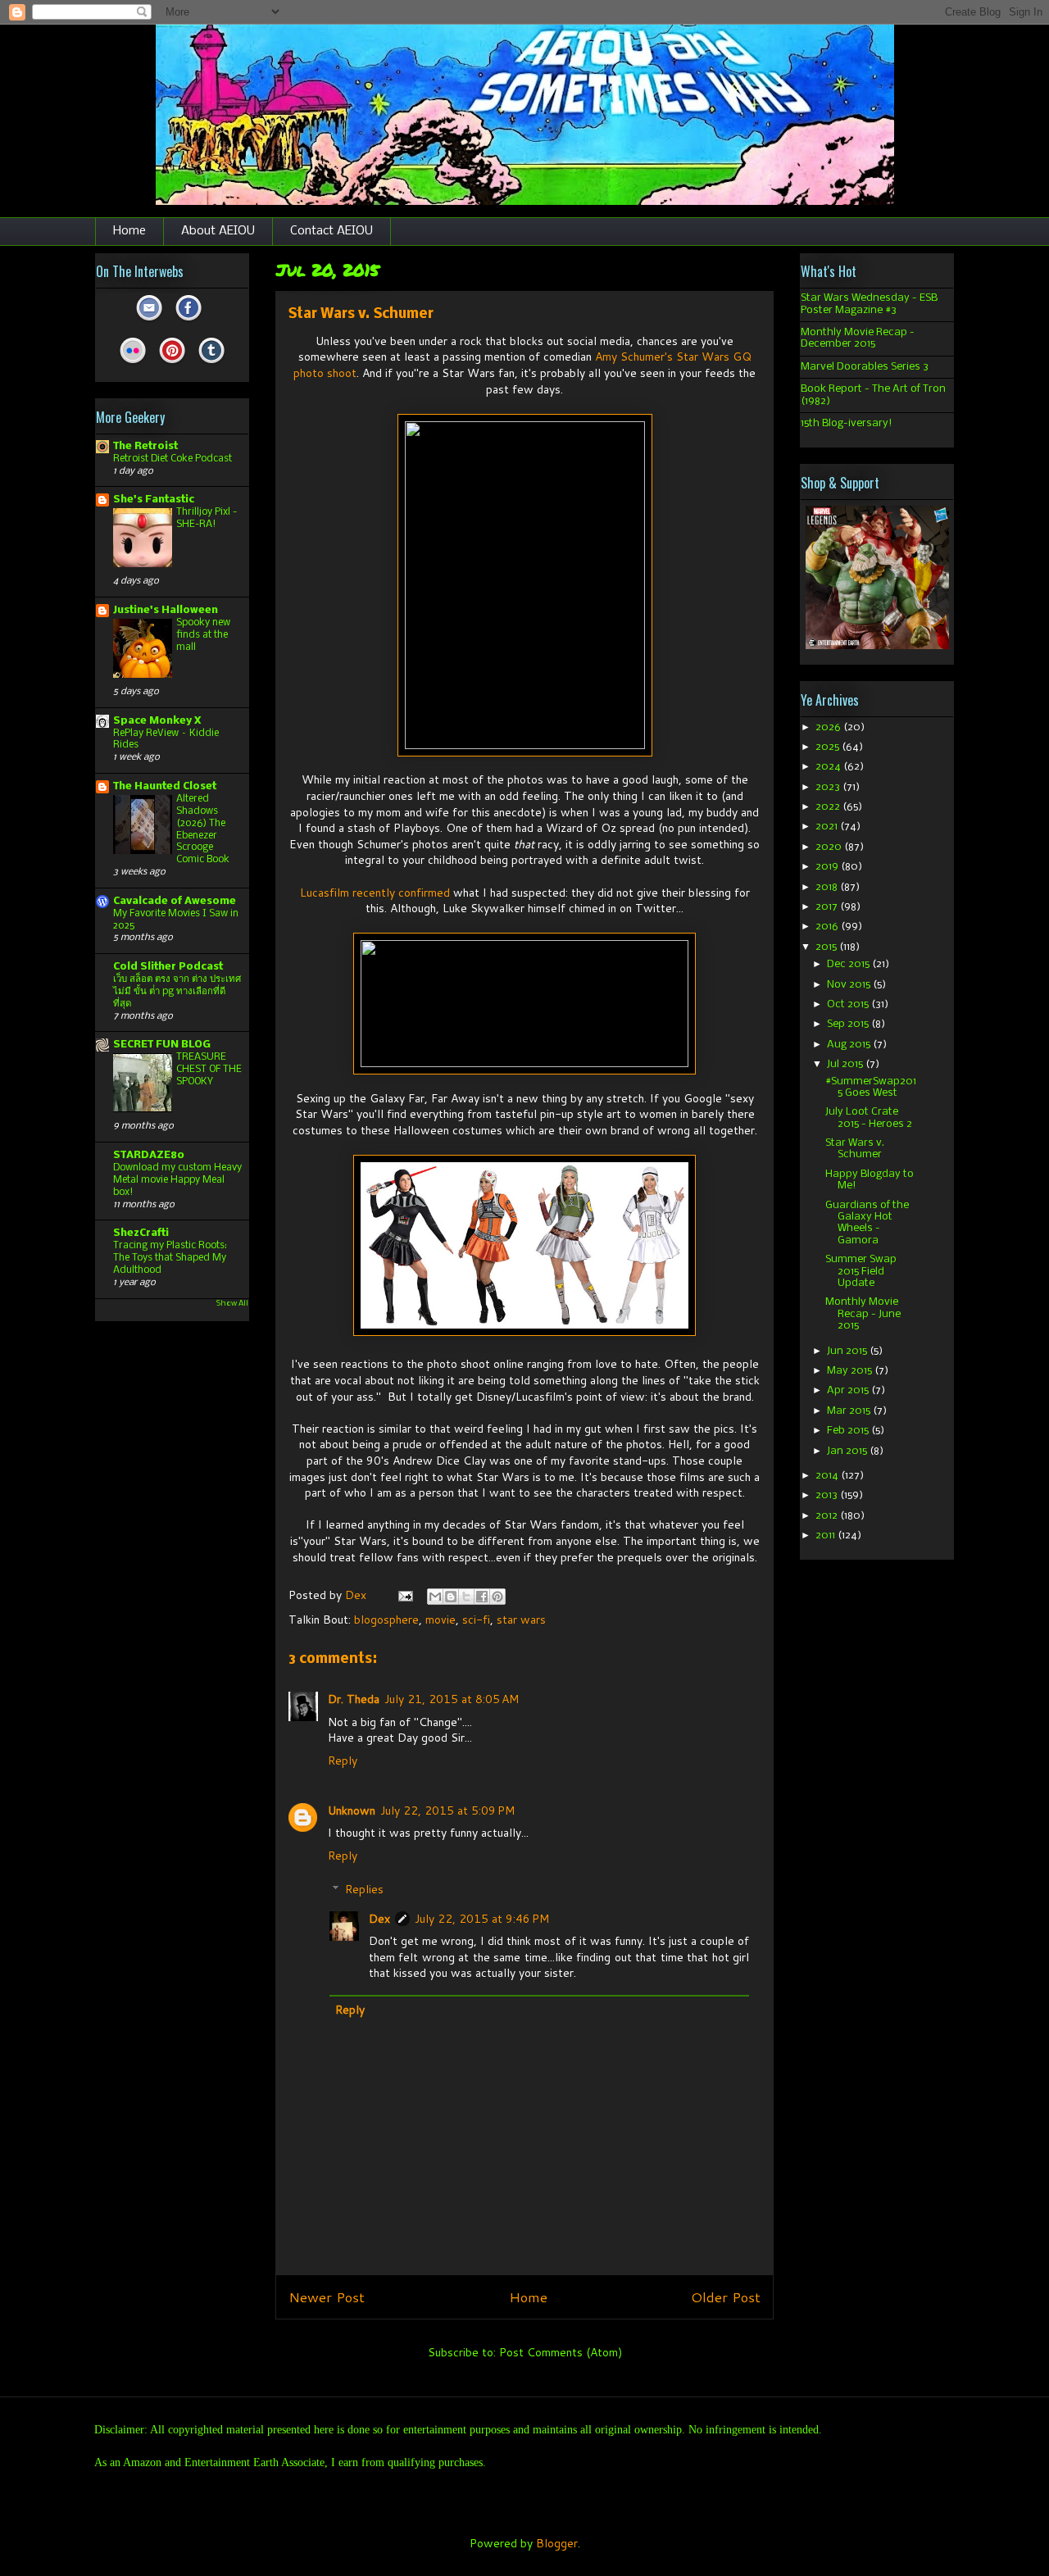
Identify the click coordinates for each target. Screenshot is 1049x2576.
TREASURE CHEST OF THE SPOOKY (209, 1069)
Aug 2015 (850, 1045)
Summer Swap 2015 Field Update (861, 1271)
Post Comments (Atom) (561, 2352)
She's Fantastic (154, 500)
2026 (829, 727)
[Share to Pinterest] (497, 1597)
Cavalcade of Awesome (175, 901)
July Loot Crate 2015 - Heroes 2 (869, 1118)
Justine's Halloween (166, 610)
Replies (364, 1889)
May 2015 (851, 1371)
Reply (343, 1760)
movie (440, 1620)
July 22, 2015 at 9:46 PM (482, 1919)
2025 (829, 747)
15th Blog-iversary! (847, 423)
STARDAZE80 (149, 1155)
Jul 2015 (846, 1064)
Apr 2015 (849, 1390)
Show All (232, 1304)
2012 (828, 1516)
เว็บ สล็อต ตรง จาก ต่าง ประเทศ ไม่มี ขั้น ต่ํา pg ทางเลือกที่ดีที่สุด (177, 991)
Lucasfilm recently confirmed (375, 893)
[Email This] (435, 1597)
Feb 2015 (849, 1431)
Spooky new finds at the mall (203, 635)
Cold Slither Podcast (168, 967)
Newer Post (327, 2297)
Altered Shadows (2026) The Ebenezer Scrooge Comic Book (203, 829)
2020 (830, 847)
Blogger (557, 2543)
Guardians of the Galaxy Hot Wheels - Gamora (867, 1223)
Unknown (352, 1810)
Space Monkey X (157, 721)
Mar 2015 (850, 1411)
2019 (828, 867)
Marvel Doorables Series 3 (865, 367)
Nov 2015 (850, 985)
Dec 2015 (849, 964)
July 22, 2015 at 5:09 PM (447, 1810)
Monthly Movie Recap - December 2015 (858, 338)
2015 (827, 947)
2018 (828, 887)
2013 (828, 1495)
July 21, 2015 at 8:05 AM (452, 1699)
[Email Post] (404, 1595)
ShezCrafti (141, 1233)
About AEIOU (218, 231)
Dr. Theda (354, 1699)
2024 (829, 767)
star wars (521, 1620)
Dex (379, 1919)
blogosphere (386, 1620)
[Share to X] (466, 1597)
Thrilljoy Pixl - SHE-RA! (207, 518)
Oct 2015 (849, 1004)
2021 (828, 827)
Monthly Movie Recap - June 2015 (863, 1314)
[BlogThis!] (451, 1597)
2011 (826, 1536)
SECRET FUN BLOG (162, 1045)
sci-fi (476, 1620)
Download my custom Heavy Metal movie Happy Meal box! (177, 1180)
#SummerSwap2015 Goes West (871, 1087)
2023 (829, 787)
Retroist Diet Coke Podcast (173, 459)
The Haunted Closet (165, 786)
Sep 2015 (849, 1024)
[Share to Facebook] (482, 1597)
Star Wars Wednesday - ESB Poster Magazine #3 (869, 304)
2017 (828, 907)
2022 (829, 807)
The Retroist (145, 446)
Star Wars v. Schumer (855, 1149)
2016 (828, 927)
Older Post (726, 2297)
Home (129, 231)
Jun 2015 (848, 1351)
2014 (828, 1476)
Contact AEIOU (332, 231)
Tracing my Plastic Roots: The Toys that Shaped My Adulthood (170, 1258)
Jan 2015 (848, 1451)
